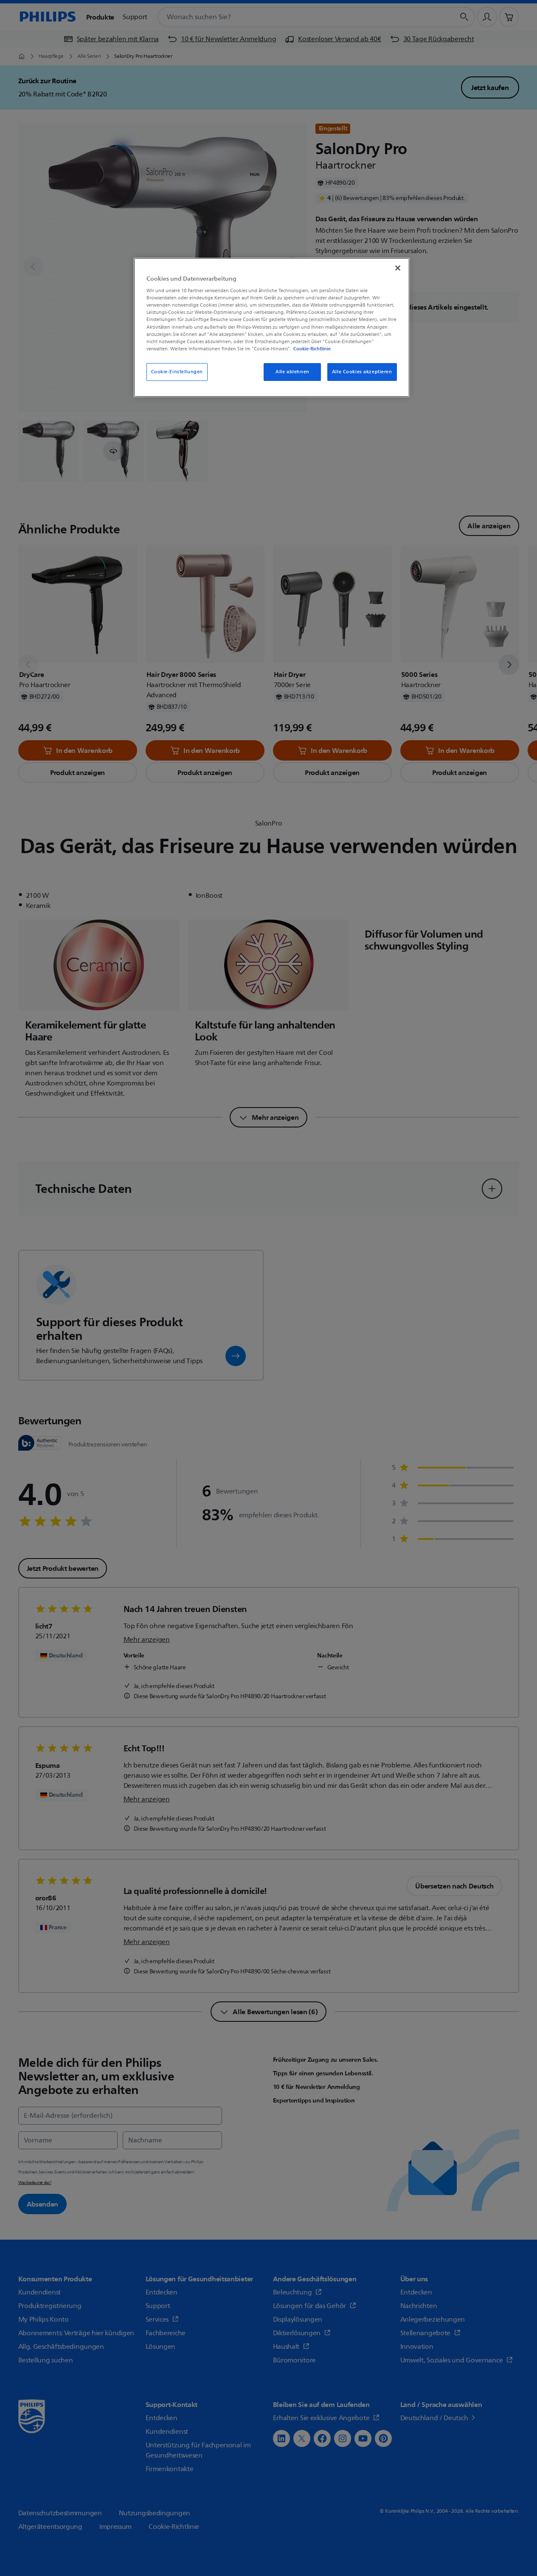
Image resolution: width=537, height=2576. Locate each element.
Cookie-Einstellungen (177, 372)
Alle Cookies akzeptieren (362, 372)
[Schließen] (398, 268)
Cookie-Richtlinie (312, 349)
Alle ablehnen (292, 372)
